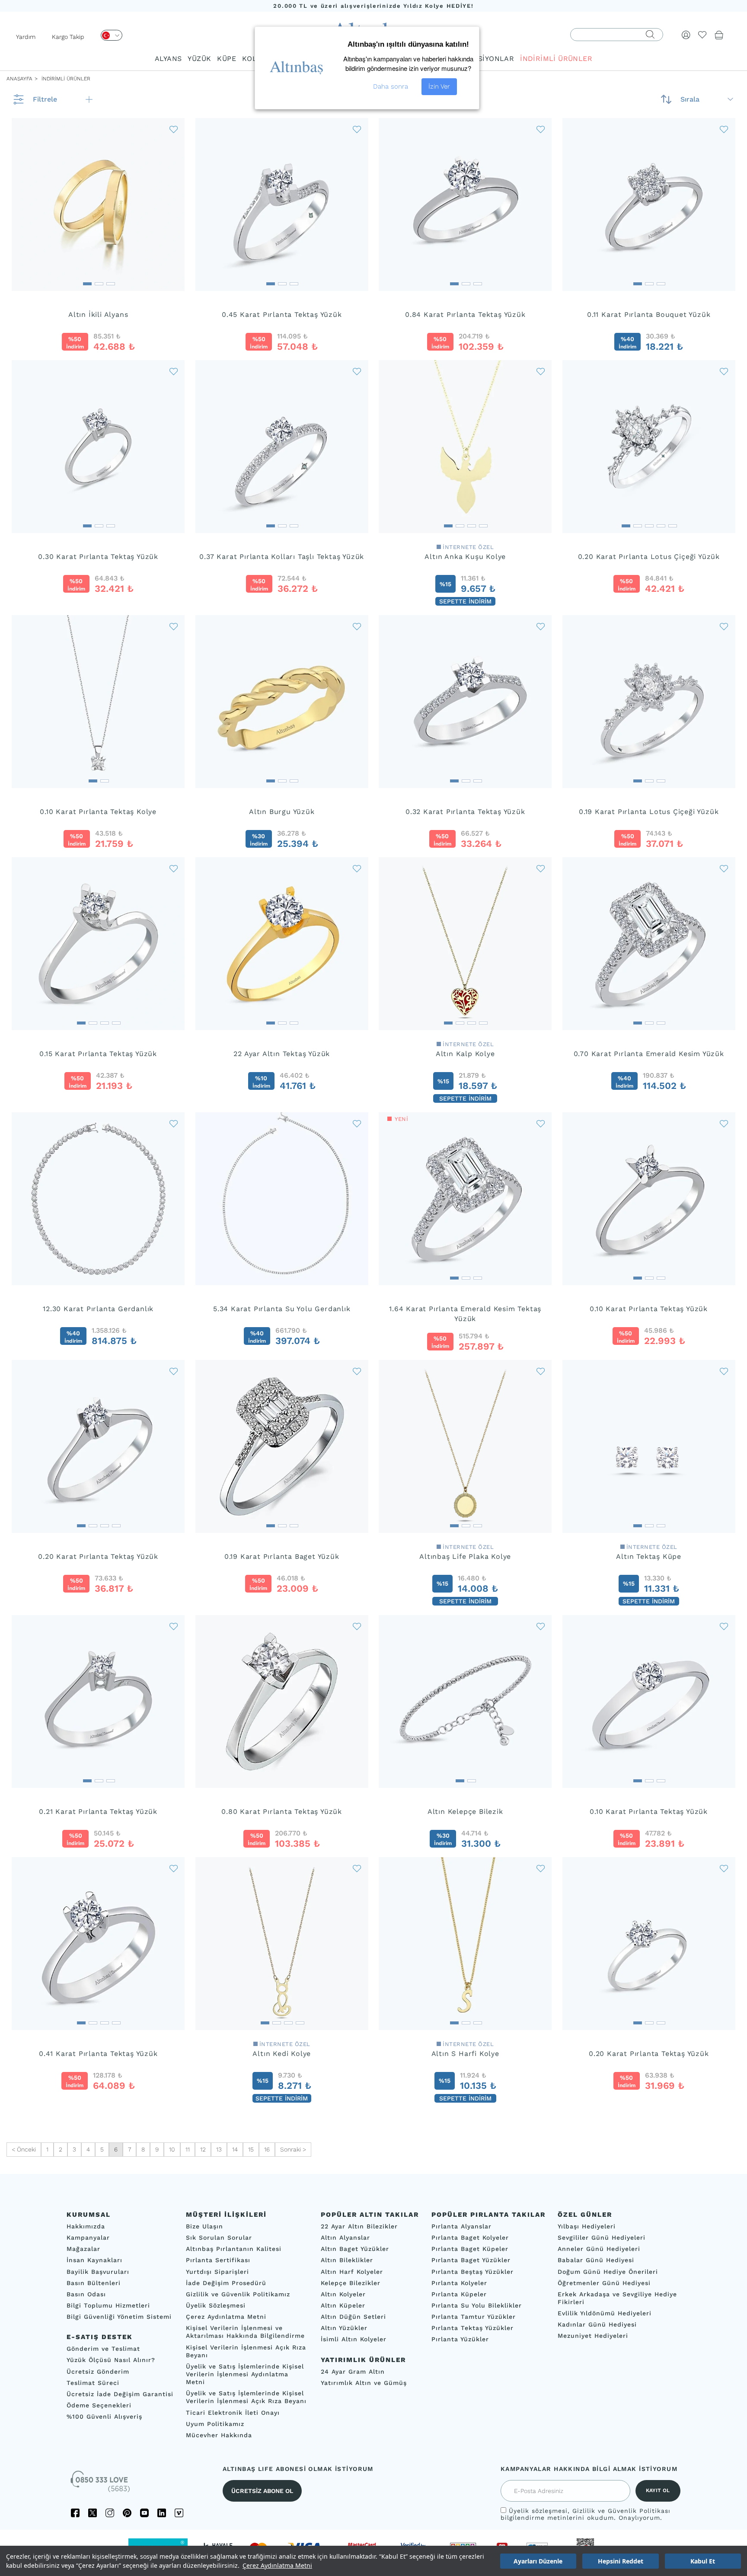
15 (251, 2149)
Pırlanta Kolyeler (459, 2283)
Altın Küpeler (343, 2305)
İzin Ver (439, 86)
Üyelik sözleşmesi (538, 2511)
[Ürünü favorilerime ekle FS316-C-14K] (541, 129)
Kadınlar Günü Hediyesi (597, 2324)
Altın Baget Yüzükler (355, 2249)
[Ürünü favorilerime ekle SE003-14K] (357, 1626)
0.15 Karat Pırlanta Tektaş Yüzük (98, 1054)
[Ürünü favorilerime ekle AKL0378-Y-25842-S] (541, 1868)
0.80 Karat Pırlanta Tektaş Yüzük (282, 1811)
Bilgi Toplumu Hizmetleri (108, 2305)
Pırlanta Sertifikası (218, 2260)
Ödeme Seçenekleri (99, 2405)
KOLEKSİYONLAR (484, 59)
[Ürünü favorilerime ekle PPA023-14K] (724, 626)
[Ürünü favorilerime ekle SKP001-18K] (174, 1868)
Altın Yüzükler (344, 2328)
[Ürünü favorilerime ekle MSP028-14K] (174, 1123)
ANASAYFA (19, 79)
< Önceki (24, 2149)
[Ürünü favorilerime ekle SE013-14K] (174, 626)
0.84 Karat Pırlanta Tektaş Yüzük (465, 314)
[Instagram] (110, 2513)
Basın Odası (86, 2294)
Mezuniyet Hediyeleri (593, 2336)
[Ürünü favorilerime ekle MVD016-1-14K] (357, 1371)
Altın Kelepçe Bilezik (465, 1811)
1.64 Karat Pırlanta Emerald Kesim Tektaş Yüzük (465, 1314)
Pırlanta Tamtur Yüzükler (474, 2317)
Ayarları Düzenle (538, 2561)
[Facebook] (75, 2513)
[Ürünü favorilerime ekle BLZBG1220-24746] (541, 1626)
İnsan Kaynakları (94, 2260)
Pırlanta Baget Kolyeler (470, 2238)
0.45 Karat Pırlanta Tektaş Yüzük (282, 314)
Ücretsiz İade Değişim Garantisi (120, 2394)
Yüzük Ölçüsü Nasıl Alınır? (111, 2360)
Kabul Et (703, 2561)
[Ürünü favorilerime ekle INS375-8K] (174, 868)
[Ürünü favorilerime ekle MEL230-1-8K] (724, 129)
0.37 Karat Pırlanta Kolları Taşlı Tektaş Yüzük (282, 557)
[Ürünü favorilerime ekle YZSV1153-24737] (357, 626)
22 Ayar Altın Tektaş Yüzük (282, 1054)
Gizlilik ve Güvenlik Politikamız (238, 2294)
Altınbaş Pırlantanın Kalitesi (234, 2249)
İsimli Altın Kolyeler (354, 2339)
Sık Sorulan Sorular (219, 2238)
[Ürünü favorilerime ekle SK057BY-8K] (174, 1626)
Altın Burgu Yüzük (282, 812)
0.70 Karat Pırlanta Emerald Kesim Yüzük (649, 1054)
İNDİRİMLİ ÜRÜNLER (556, 59)
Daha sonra (391, 86)
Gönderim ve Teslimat (103, 2349)
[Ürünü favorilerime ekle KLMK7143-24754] (541, 371)
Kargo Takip (68, 37)
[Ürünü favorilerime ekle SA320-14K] (724, 1626)
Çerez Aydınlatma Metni (277, 2565)
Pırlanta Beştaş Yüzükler (472, 2271)
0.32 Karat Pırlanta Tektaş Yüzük (465, 812)
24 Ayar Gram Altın (353, 2371)
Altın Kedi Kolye (282, 2054)
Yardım (26, 37)
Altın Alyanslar (345, 2238)
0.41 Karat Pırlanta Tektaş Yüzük (98, 2054)
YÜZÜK (199, 59)
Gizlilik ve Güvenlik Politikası (621, 2511)
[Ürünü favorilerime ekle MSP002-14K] (174, 1371)
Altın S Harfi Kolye (465, 2054)
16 (267, 2149)
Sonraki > (293, 2149)
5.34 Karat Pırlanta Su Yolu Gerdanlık (282, 1309)
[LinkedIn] (162, 2513)
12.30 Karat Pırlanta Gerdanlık (98, 1309)
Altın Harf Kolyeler (352, 2271)
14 (235, 2149)
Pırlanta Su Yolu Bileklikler (477, 2305)
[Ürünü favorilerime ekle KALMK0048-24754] (541, 1371)
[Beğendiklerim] (702, 35)
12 (203, 2149)
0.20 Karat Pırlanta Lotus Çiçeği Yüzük (649, 557)
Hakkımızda (86, 2226)
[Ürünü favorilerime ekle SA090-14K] (357, 1123)
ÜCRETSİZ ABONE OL (262, 2491)
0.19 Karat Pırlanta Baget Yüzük (282, 1556)
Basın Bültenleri (94, 2283)
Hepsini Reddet (621, 2561)
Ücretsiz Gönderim (98, 2371)
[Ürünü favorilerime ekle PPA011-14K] (724, 371)
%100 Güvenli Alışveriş (104, 2416)
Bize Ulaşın (204, 2226)
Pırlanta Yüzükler (460, 2339)
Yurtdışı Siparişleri (217, 2271)
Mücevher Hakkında (219, 2435)
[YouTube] (144, 2513)
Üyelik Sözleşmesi (216, 2305)
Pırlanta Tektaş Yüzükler (472, 2328)
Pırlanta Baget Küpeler (470, 2249)
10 (172, 2149)
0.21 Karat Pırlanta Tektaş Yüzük (98, 1811)
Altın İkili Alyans (98, 314)
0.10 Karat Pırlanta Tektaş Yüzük (649, 1309)
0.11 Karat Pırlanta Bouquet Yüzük (649, 314)
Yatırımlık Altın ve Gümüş (364, 2383)
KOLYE (253, 59)
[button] (87, 281)
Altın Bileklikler (347, 2260)
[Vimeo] (179, 2513)
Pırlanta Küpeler (459, 2294)
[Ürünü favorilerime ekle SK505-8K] (541, 626)
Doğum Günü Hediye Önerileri (608, 2271)
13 (219, 2149)
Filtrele (45, 99)
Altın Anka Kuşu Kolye (465, 557)
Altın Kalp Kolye (465, 1054)
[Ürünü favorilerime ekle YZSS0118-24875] (357, 868)
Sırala (690, 99)
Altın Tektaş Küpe (649, 1556)
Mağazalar (83, 2249)
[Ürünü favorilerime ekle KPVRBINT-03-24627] (724, 1371)
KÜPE (227, 59)
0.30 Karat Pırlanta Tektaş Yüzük (98, 557)
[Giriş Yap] (686, 35)
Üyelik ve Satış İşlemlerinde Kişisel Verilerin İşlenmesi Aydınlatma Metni (245, 2374)
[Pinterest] (127, 2513)
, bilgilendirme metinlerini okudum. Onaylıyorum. (586, 2514)
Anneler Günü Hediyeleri (599, 2249)
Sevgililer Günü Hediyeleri (602, 2238)
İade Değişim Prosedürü (226, 2283)
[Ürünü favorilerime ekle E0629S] (174, 129)
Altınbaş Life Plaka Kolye (465, 1556)
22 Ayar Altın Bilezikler (359, 2226)
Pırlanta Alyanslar (461, 2226)
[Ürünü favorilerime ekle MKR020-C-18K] (541, 1123)
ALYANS (168, 59)
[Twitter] (93, 2513)
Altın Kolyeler (343, 2294)
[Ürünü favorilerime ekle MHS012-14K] (724, 1868)
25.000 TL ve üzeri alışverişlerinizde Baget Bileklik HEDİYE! (373, 6)
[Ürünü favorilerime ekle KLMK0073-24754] (541, 868)
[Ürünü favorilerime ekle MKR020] (724, 868)
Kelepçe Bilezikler (351, 2283)
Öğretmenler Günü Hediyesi (604, 2283)
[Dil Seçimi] (112, 35)
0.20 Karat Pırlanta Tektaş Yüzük (98, 1556)
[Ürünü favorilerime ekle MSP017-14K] (724, 1123)
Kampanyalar (88, 2238)
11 (188, 2149)
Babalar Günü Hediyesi (596, 2260)
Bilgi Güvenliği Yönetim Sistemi (119, 2317)
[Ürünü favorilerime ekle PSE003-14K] (174, 371)
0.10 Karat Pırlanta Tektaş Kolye (98, 812)
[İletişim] (101, 2484)
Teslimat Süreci (93, 2383)
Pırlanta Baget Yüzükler (471, 2260)
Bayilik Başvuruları (98, 2271)
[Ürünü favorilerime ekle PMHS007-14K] (357, 371)
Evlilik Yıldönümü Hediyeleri (605, 2313)
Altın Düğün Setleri (353, 2317)
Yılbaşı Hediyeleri (587, 2226)
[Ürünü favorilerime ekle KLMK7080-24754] (357, 1868)
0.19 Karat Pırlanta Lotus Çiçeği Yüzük (649, 812)
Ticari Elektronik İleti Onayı (233, 2412)
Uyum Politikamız (215, 2424)
